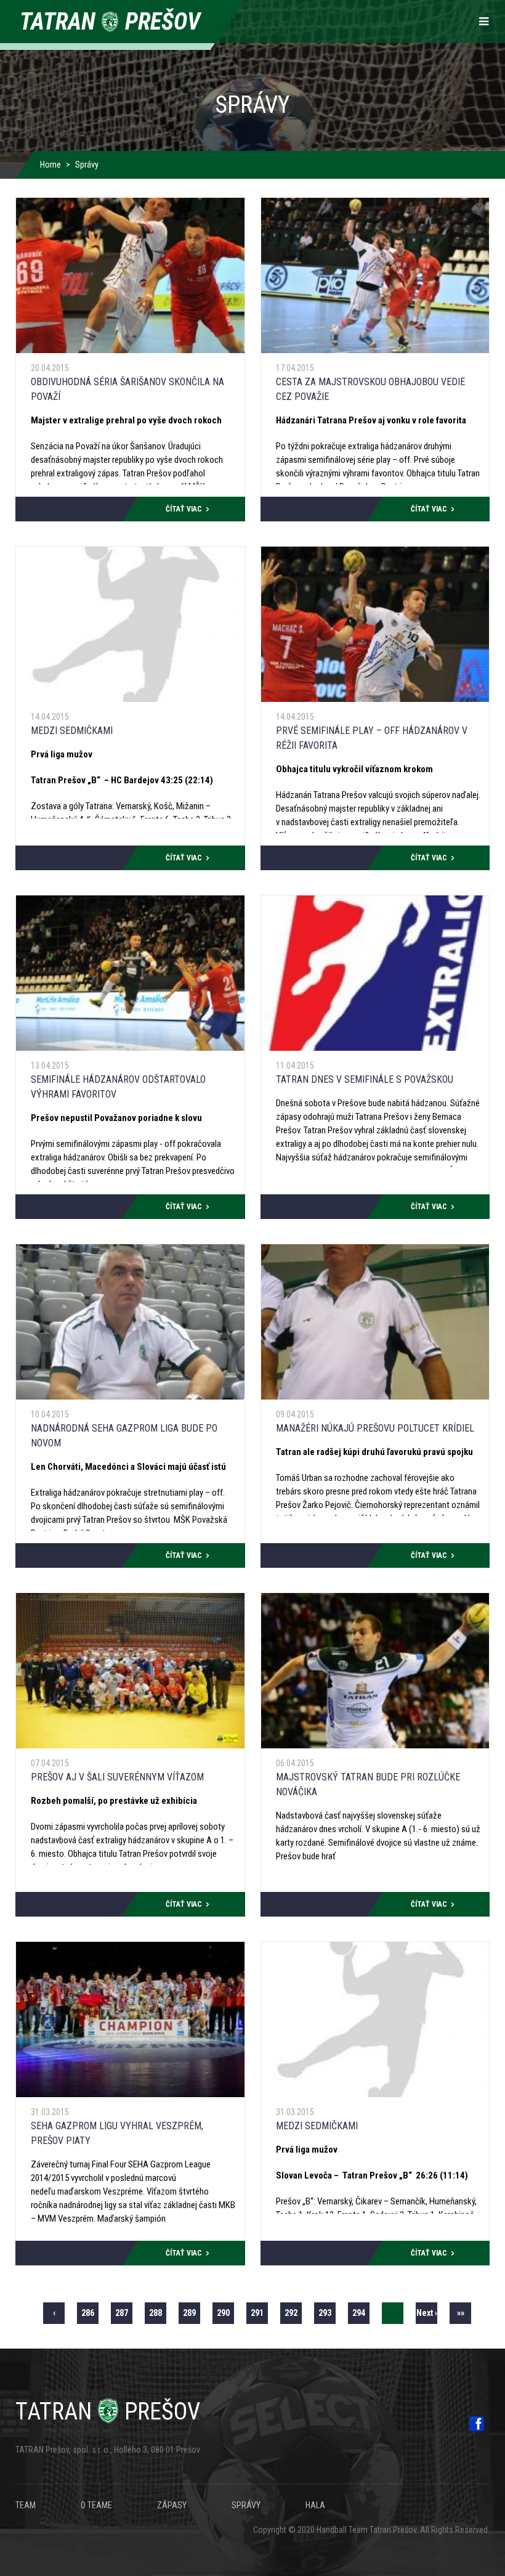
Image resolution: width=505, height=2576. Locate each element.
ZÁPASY (172, 2505)
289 (192, 2313)
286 (90, 2313)
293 (327, 2313)
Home (50, 165)
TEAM (26, 2505)
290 (225, 2316)
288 (158, 2313)
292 (293, 2313)
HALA (315, 2505)
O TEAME (96, 2505)
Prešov (108, 2411)
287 (124, 2313)
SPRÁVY (246, 2505)
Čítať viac (184, 509)
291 (259, 2313)
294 (361, 2313)
